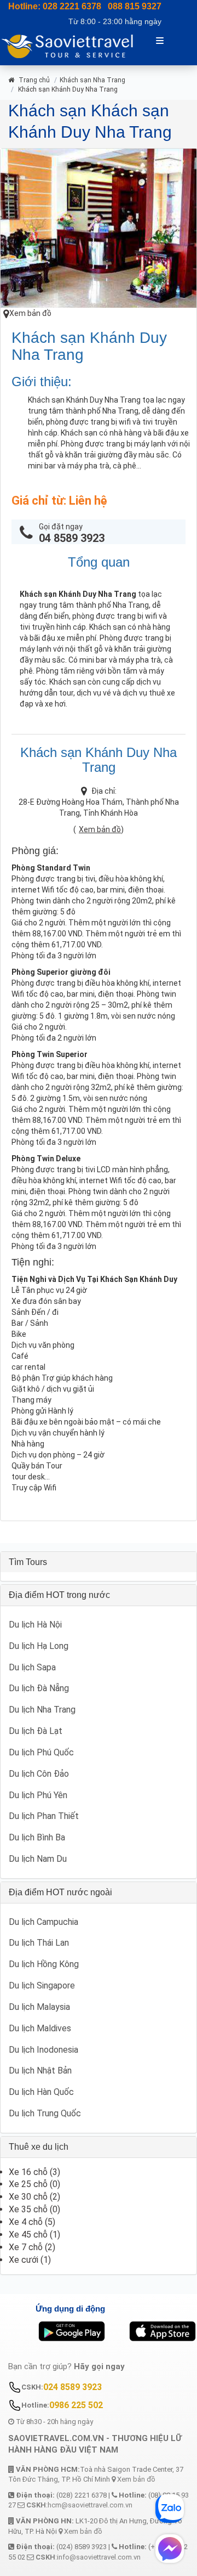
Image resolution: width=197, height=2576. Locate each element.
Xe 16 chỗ (28, 2172)
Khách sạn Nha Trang (92, 80)
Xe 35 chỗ (28, 2209)
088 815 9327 (135, 6)
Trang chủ (33, 80)
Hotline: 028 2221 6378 (55, 6)
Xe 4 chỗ (26, 2222)
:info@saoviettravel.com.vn (88, 2557)
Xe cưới (24, 2260)
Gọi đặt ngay (72, 533)
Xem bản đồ (30, 313)
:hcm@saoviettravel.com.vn (79, 2505)
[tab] (99, 1562)
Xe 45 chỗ (28, 2235)
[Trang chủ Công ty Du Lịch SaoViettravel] (72, 45)
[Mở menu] (160, 40)
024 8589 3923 (73, 2387)
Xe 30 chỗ (28, 2197)
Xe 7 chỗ (26, 2247)
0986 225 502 (76, 2405)
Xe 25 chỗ (28, 2184)
